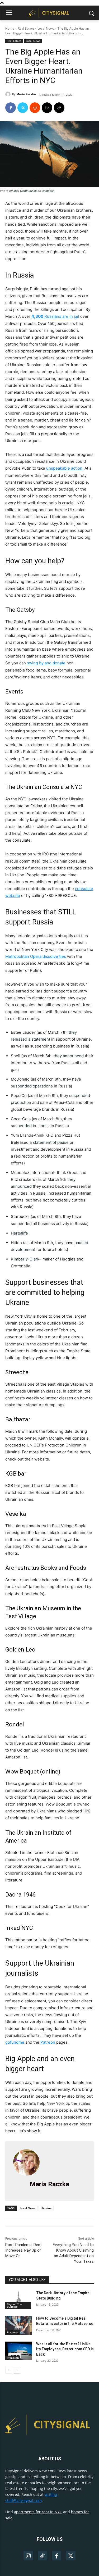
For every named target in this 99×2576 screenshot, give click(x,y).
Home (10, 28)
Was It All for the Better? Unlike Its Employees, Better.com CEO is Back (65, 2349)
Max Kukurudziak (25, 191)
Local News (46, 28)
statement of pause (51, 1142)
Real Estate (26, 28)
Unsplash (48, 191)
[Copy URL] (59, 108)
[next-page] (17, 2370)
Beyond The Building (14, 2305)
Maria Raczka (26, 94)
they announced (69, 1056)
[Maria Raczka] (9, 94)
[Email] (47, 108)
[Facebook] (11, 108)
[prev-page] (9, 2370)
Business (13, 2332)
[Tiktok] (43, 2556)
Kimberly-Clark (25, 1259)
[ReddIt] (35, 108)
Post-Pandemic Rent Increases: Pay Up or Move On (23, 2250)
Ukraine (46, 2208)
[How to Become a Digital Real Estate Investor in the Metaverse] (19, 2325)
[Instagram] (28, 2556)
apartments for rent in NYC (38, 2512)
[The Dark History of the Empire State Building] (19, 2300)
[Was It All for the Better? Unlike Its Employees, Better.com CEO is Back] (19, 2351)
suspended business (30, 1126)
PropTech (13, 2358)
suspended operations (32, 1086)
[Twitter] (23, 108)
